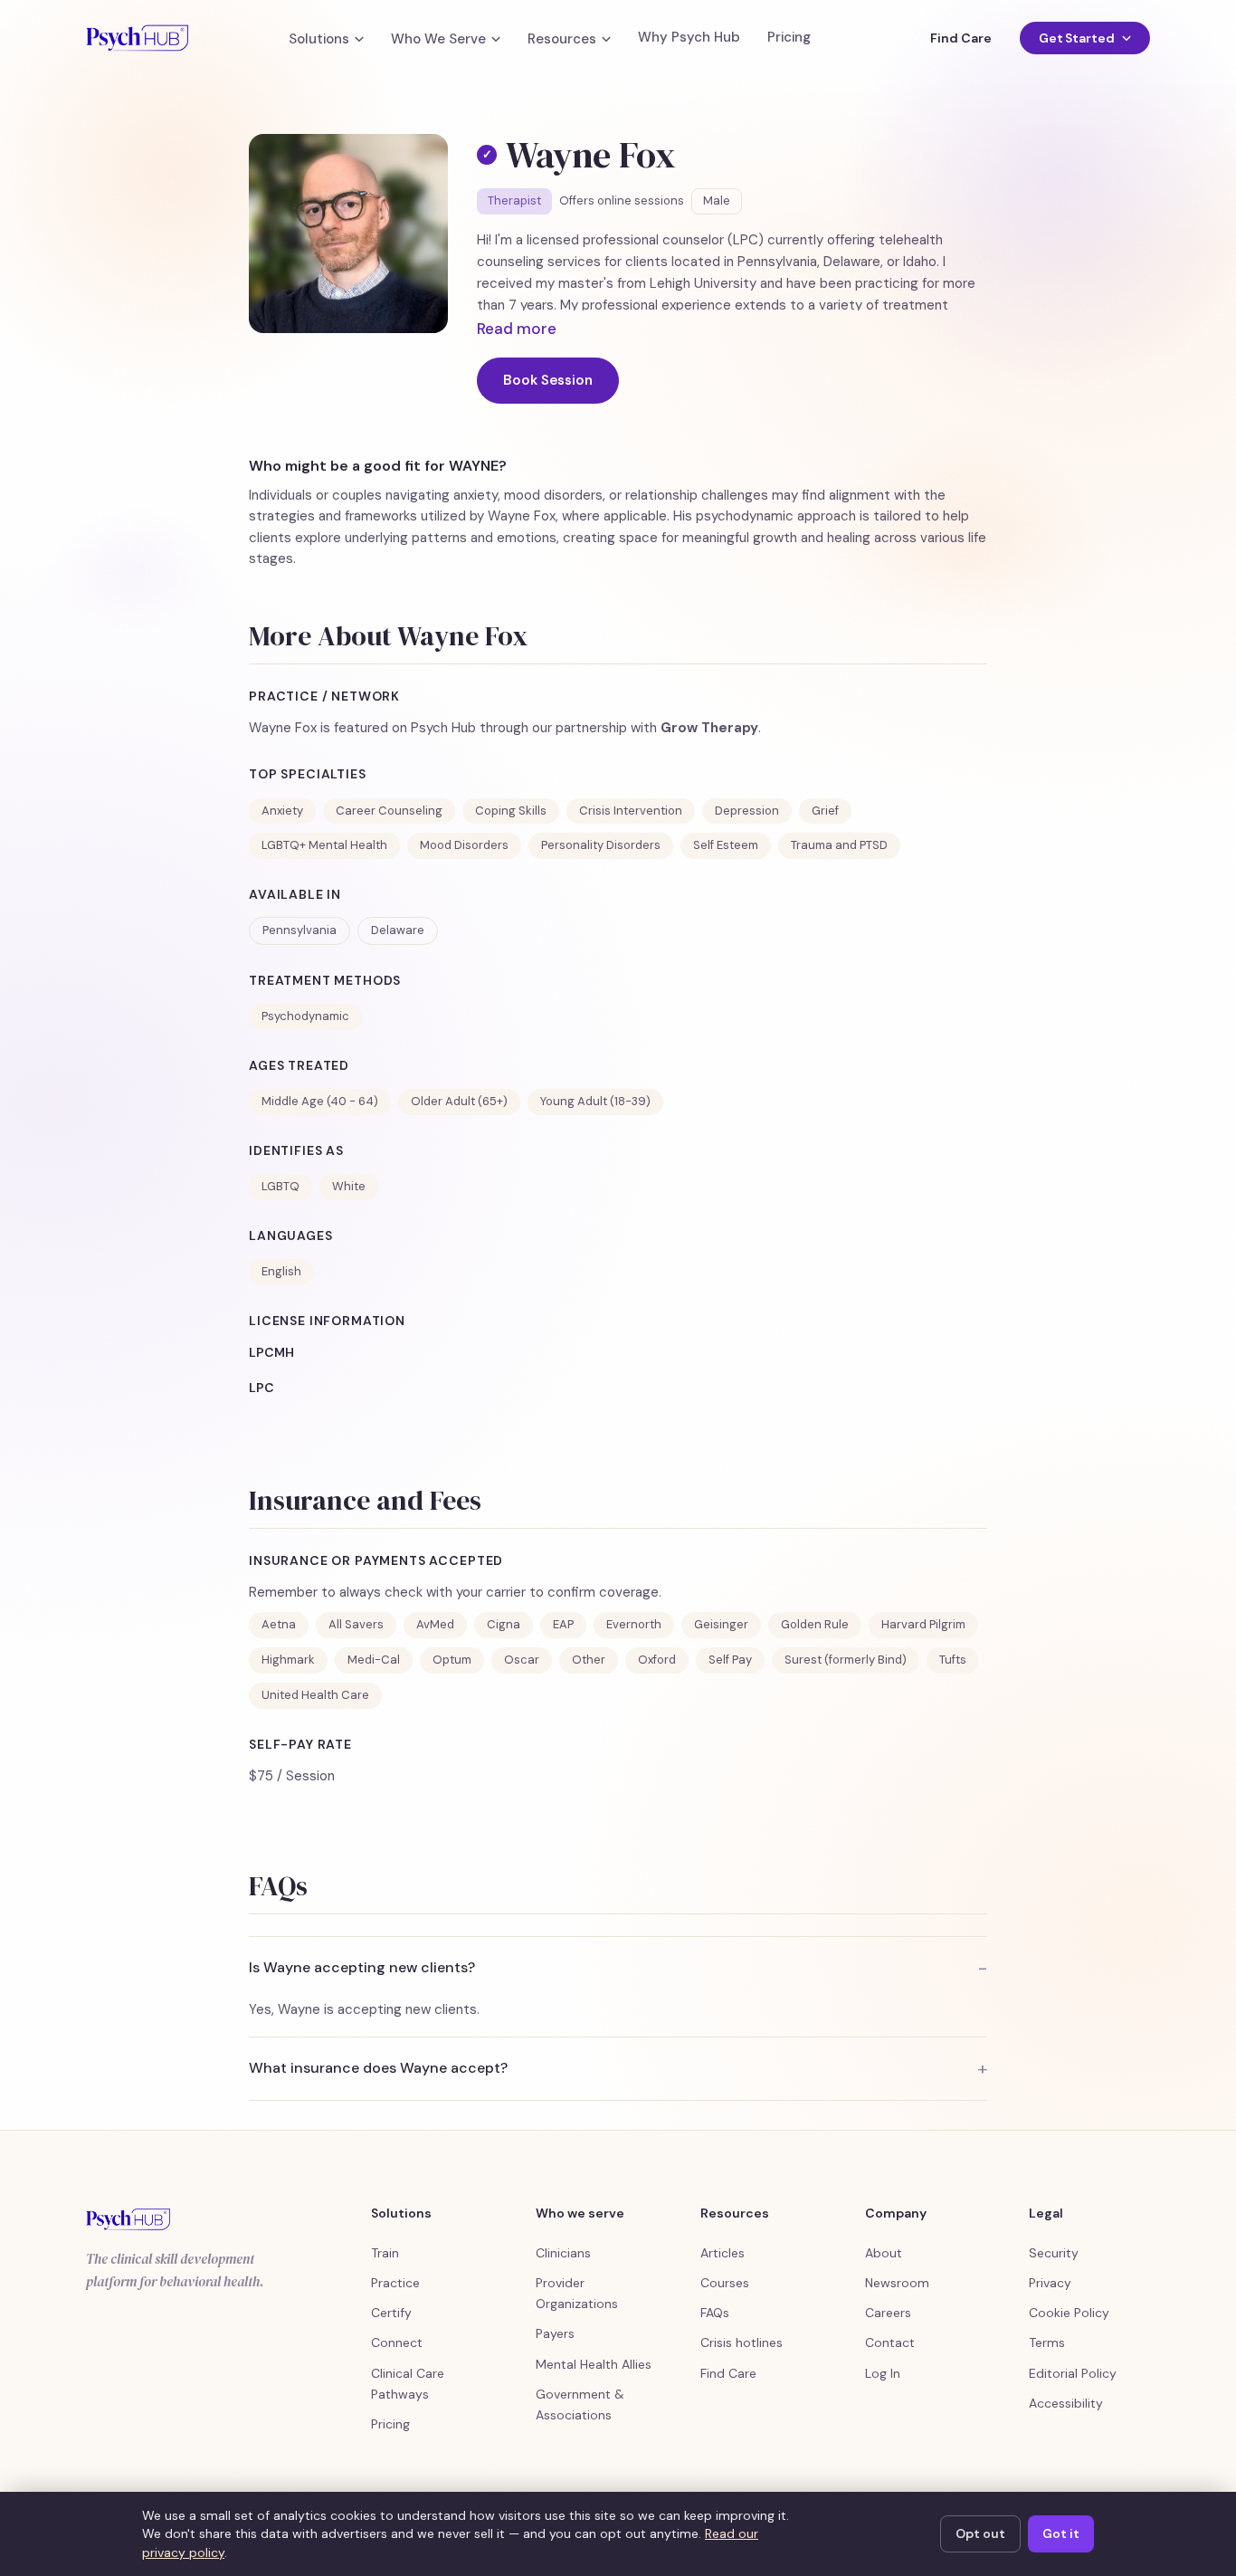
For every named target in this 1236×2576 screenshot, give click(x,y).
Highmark (288, 1660)
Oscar (522, 1660)
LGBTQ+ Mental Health (324, 845)
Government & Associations (580, 2404)
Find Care (960, 38)
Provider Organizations (577, 2293)
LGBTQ (280, 1186)
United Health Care (315, 1695)
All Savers (356, 1624)
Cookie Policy (1069, 2313)
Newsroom (897, 2283)
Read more (517, 329)
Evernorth (634, 1624)
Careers (888, 2313)
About (884, 2253)
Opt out (980, 2533)
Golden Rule (815, 1624)
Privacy (1050, 2283)
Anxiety (282, 811)
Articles (723, 2253)
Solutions (319, 39)
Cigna (504, 1624)
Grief (825, 811)
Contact (890, 2342)
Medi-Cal (374, 1660)
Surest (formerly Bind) (846, 1660)
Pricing (789, 38)
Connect (397, 2342)
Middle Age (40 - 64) (320, 1101)
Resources (562, 39)
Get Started (1077, 38)
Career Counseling (389, 811)
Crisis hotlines (742, 2342)
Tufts (953, 1660)
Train (385, 2253)
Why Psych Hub (689, 38)
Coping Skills (511, 811)
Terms (1047, 2342)
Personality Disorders (601, 845)
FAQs (715, 2313)
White (349, 1186)
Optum (452, 1660)
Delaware (398, 930)
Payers (555, 2333)
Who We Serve (438, 39)
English (281, 1271)
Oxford (657, 1660)
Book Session (548, 380)
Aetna (279, 1624)
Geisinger (721, 1624)
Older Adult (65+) (459, 1101)
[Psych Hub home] (137, 38)
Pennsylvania (299, 930)
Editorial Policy (1073, 2373)
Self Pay (730, 1660)
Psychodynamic (305, 1016)
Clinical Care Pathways (408, 2384)
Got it (1061, 2533)
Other (589, 1660)
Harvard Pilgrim (923, 1624)
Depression (747, 811)
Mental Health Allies (594, 2364)
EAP (563, 1624)
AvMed (435, 1624)
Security (1054, 2253)
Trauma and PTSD (839, 845)
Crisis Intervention (631, 811)
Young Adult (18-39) (595, 1101)
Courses (725, 2283)
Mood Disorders (464, 845)
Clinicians (563, 2253)
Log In (883, 2373)
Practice (395, 2283)
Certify (391, 2313)
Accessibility (1066, 2403)
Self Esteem (726, 845)
